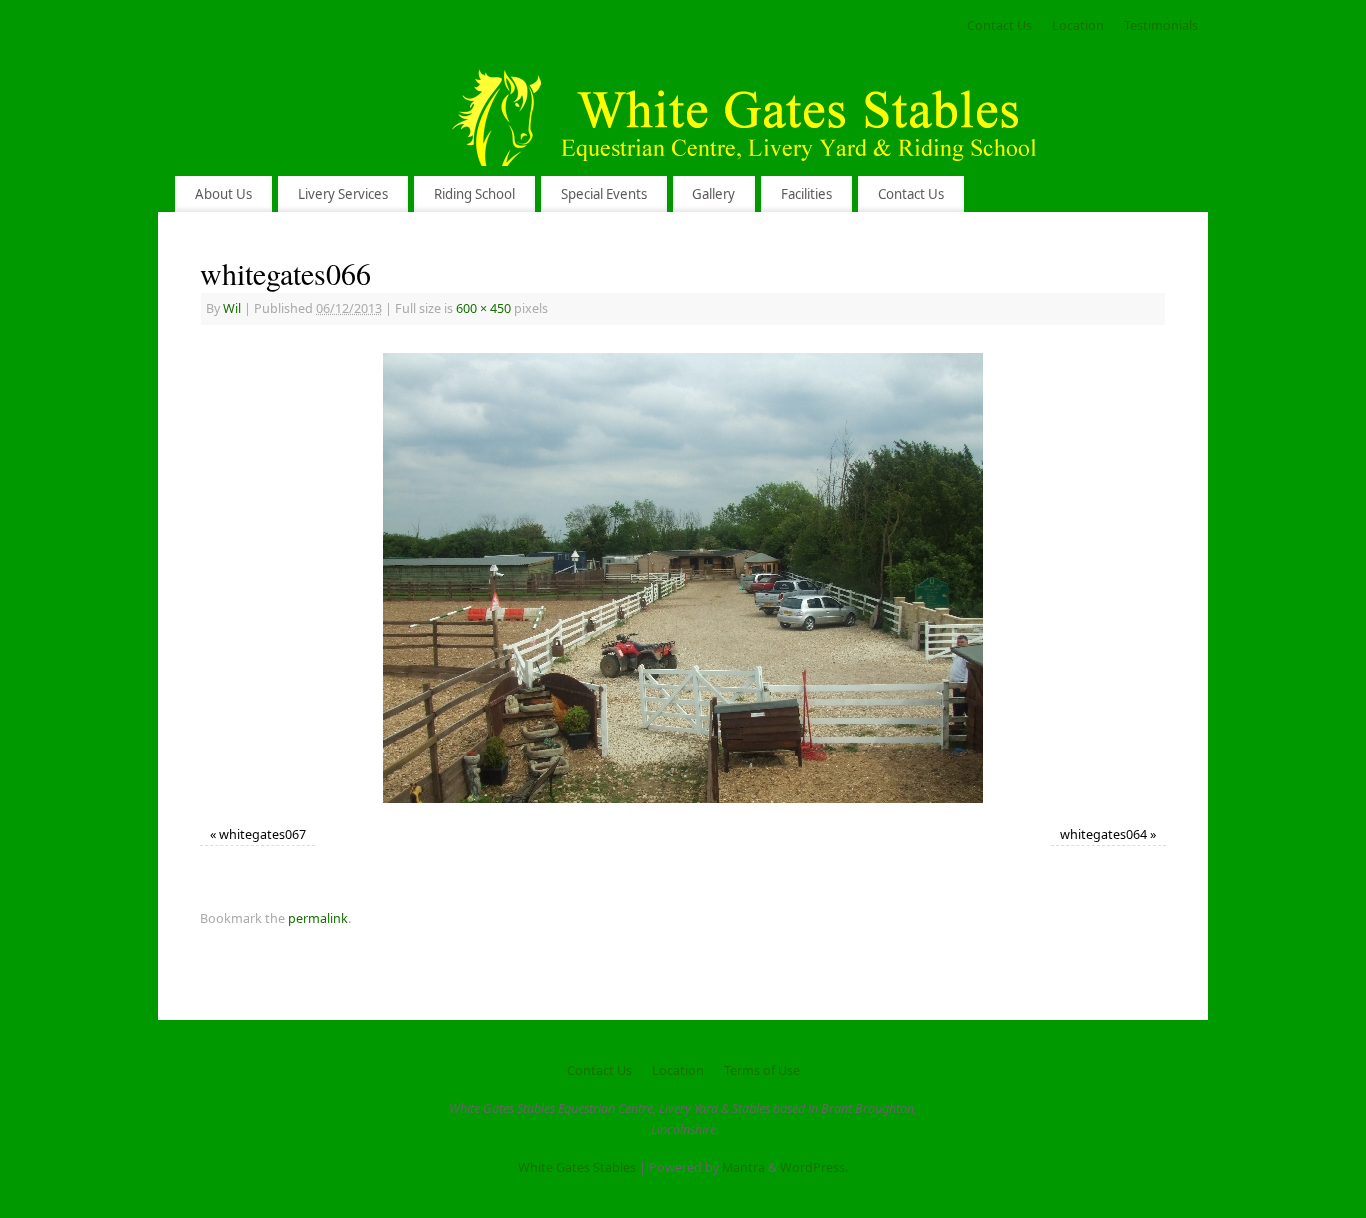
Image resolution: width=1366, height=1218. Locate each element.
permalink (318, 918)
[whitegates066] (683, 578)
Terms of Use (762, 1070)
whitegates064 (1103, 834)
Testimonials (1161, 25)
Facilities (806, 194)
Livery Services (343, 194)
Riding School (474, 194)
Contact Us (999, 25)
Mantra (743, 1167)
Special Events (604, 194)
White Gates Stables (577, 1167)
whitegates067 (262, 834)
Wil (232, 308)
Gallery (713, 194)
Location (1078, 25)
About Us (223, 194)
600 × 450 (483, 308)
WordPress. (814, 1167)
